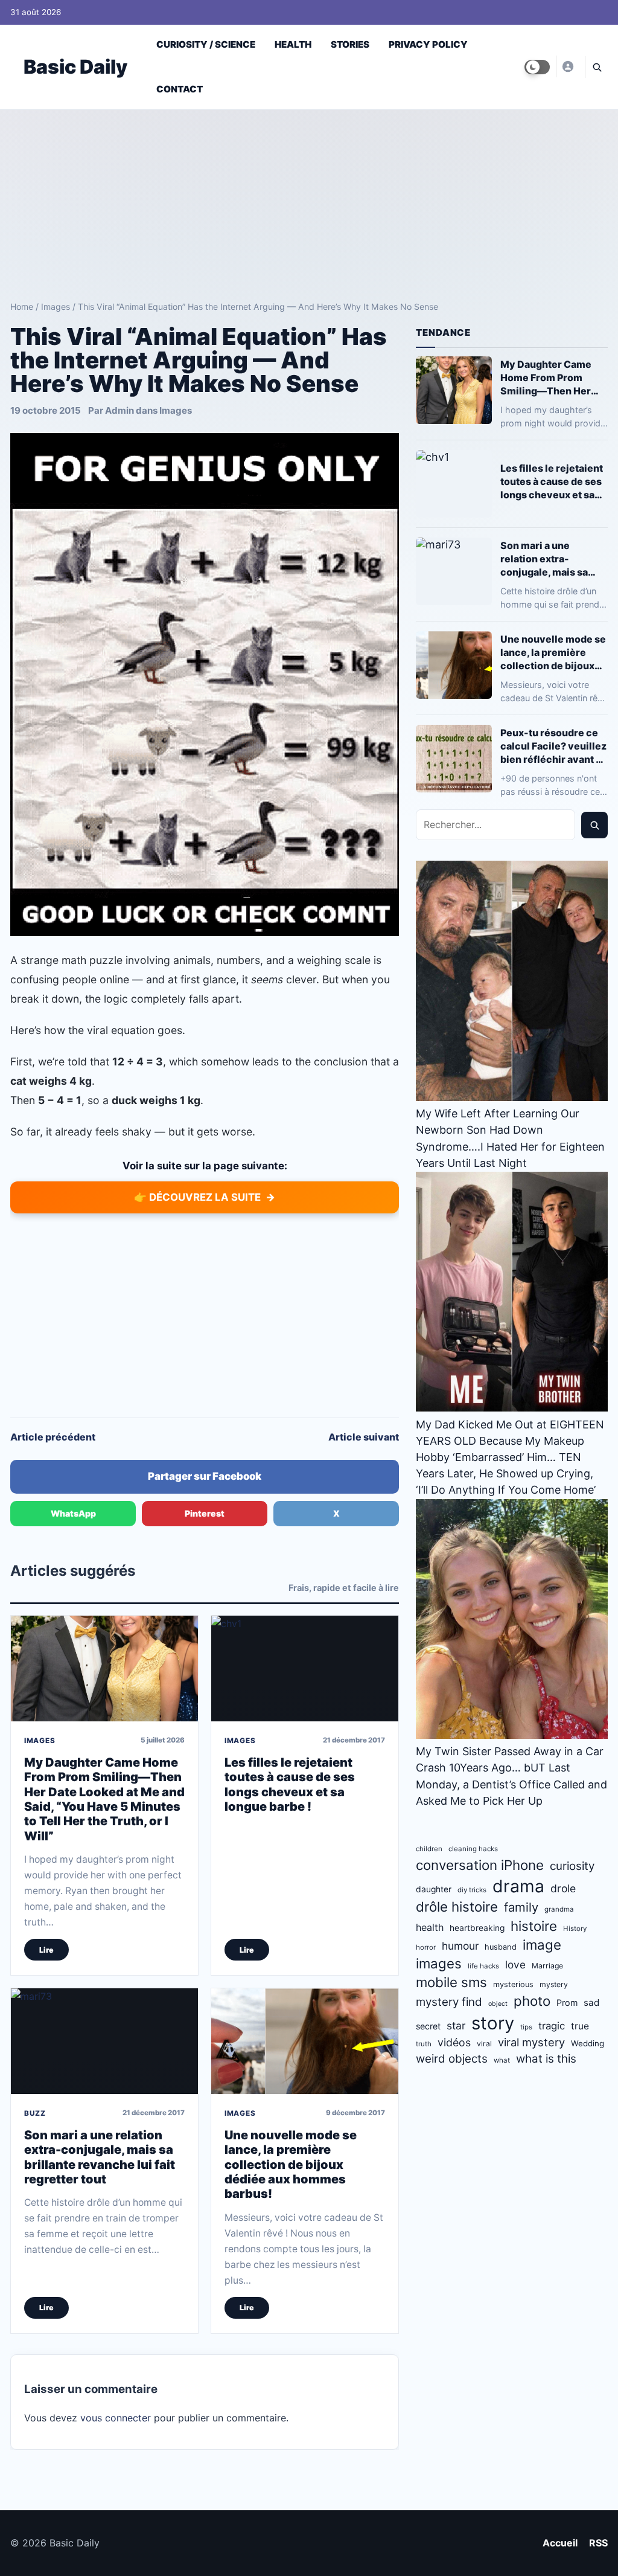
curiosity (572, 1866)
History (575, 1929)
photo (532, 2001)
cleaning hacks (473, 1849)
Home (22, 307)
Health (293, 44)
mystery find (449, 2002)
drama (518, 1886)
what (502, 2060)
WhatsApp (73, 1513)
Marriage (547, 1966)
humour (460, 1946)
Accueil (560, 2543)
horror (426, 1947)
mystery (554, 1984)
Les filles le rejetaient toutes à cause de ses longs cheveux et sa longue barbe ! (290, 1784)
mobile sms (451, 1982)
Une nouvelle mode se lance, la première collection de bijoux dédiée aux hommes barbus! (291, 2165)
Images (56, 307)
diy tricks (472, 1890)
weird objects (452, 2059)
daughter (434, 1889)
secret (428, 2026)
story (493, 2023)
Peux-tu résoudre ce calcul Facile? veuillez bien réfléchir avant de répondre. (554, 746)
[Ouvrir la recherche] (596, 67)
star (456, 2025)
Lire (46, 1950)
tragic (552, 2026)
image (542, 1945)
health (430, 1927)
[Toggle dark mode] (537, 67)
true (580, 2026)
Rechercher (594, 825)
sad (591, 2003)
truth (424, 2044)
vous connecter (116, 2418)
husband (501, 1947)
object (498, 2004)
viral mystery (531, 2042)
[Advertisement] (309, 201)
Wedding (588, 2043)
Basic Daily (75, 67)
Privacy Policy (428, 44)
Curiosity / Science (206, 44)
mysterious (513, 1984)
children (429, 1849)
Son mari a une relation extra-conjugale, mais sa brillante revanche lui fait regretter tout (100, 2157)
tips (526, 2027)
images (439, 1963)
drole (563, 1888)
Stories (350, 44)
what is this (546, 2059)
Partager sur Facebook (205, 1476)
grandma (559, 1909)
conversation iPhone (480, 1865)
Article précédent (53, 1437)
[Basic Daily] (567, 66)
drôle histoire (457, 1906)
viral (484, 2044)
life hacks (483, 1966)
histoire (534, 1926)
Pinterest (205, 1513)
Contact (180, 89)
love (515, 1964)
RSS (598, 2543)
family (521, 1907)
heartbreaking (477, 1928)
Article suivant (364, 1437)
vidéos (454, 2042)
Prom (567, 2003)
